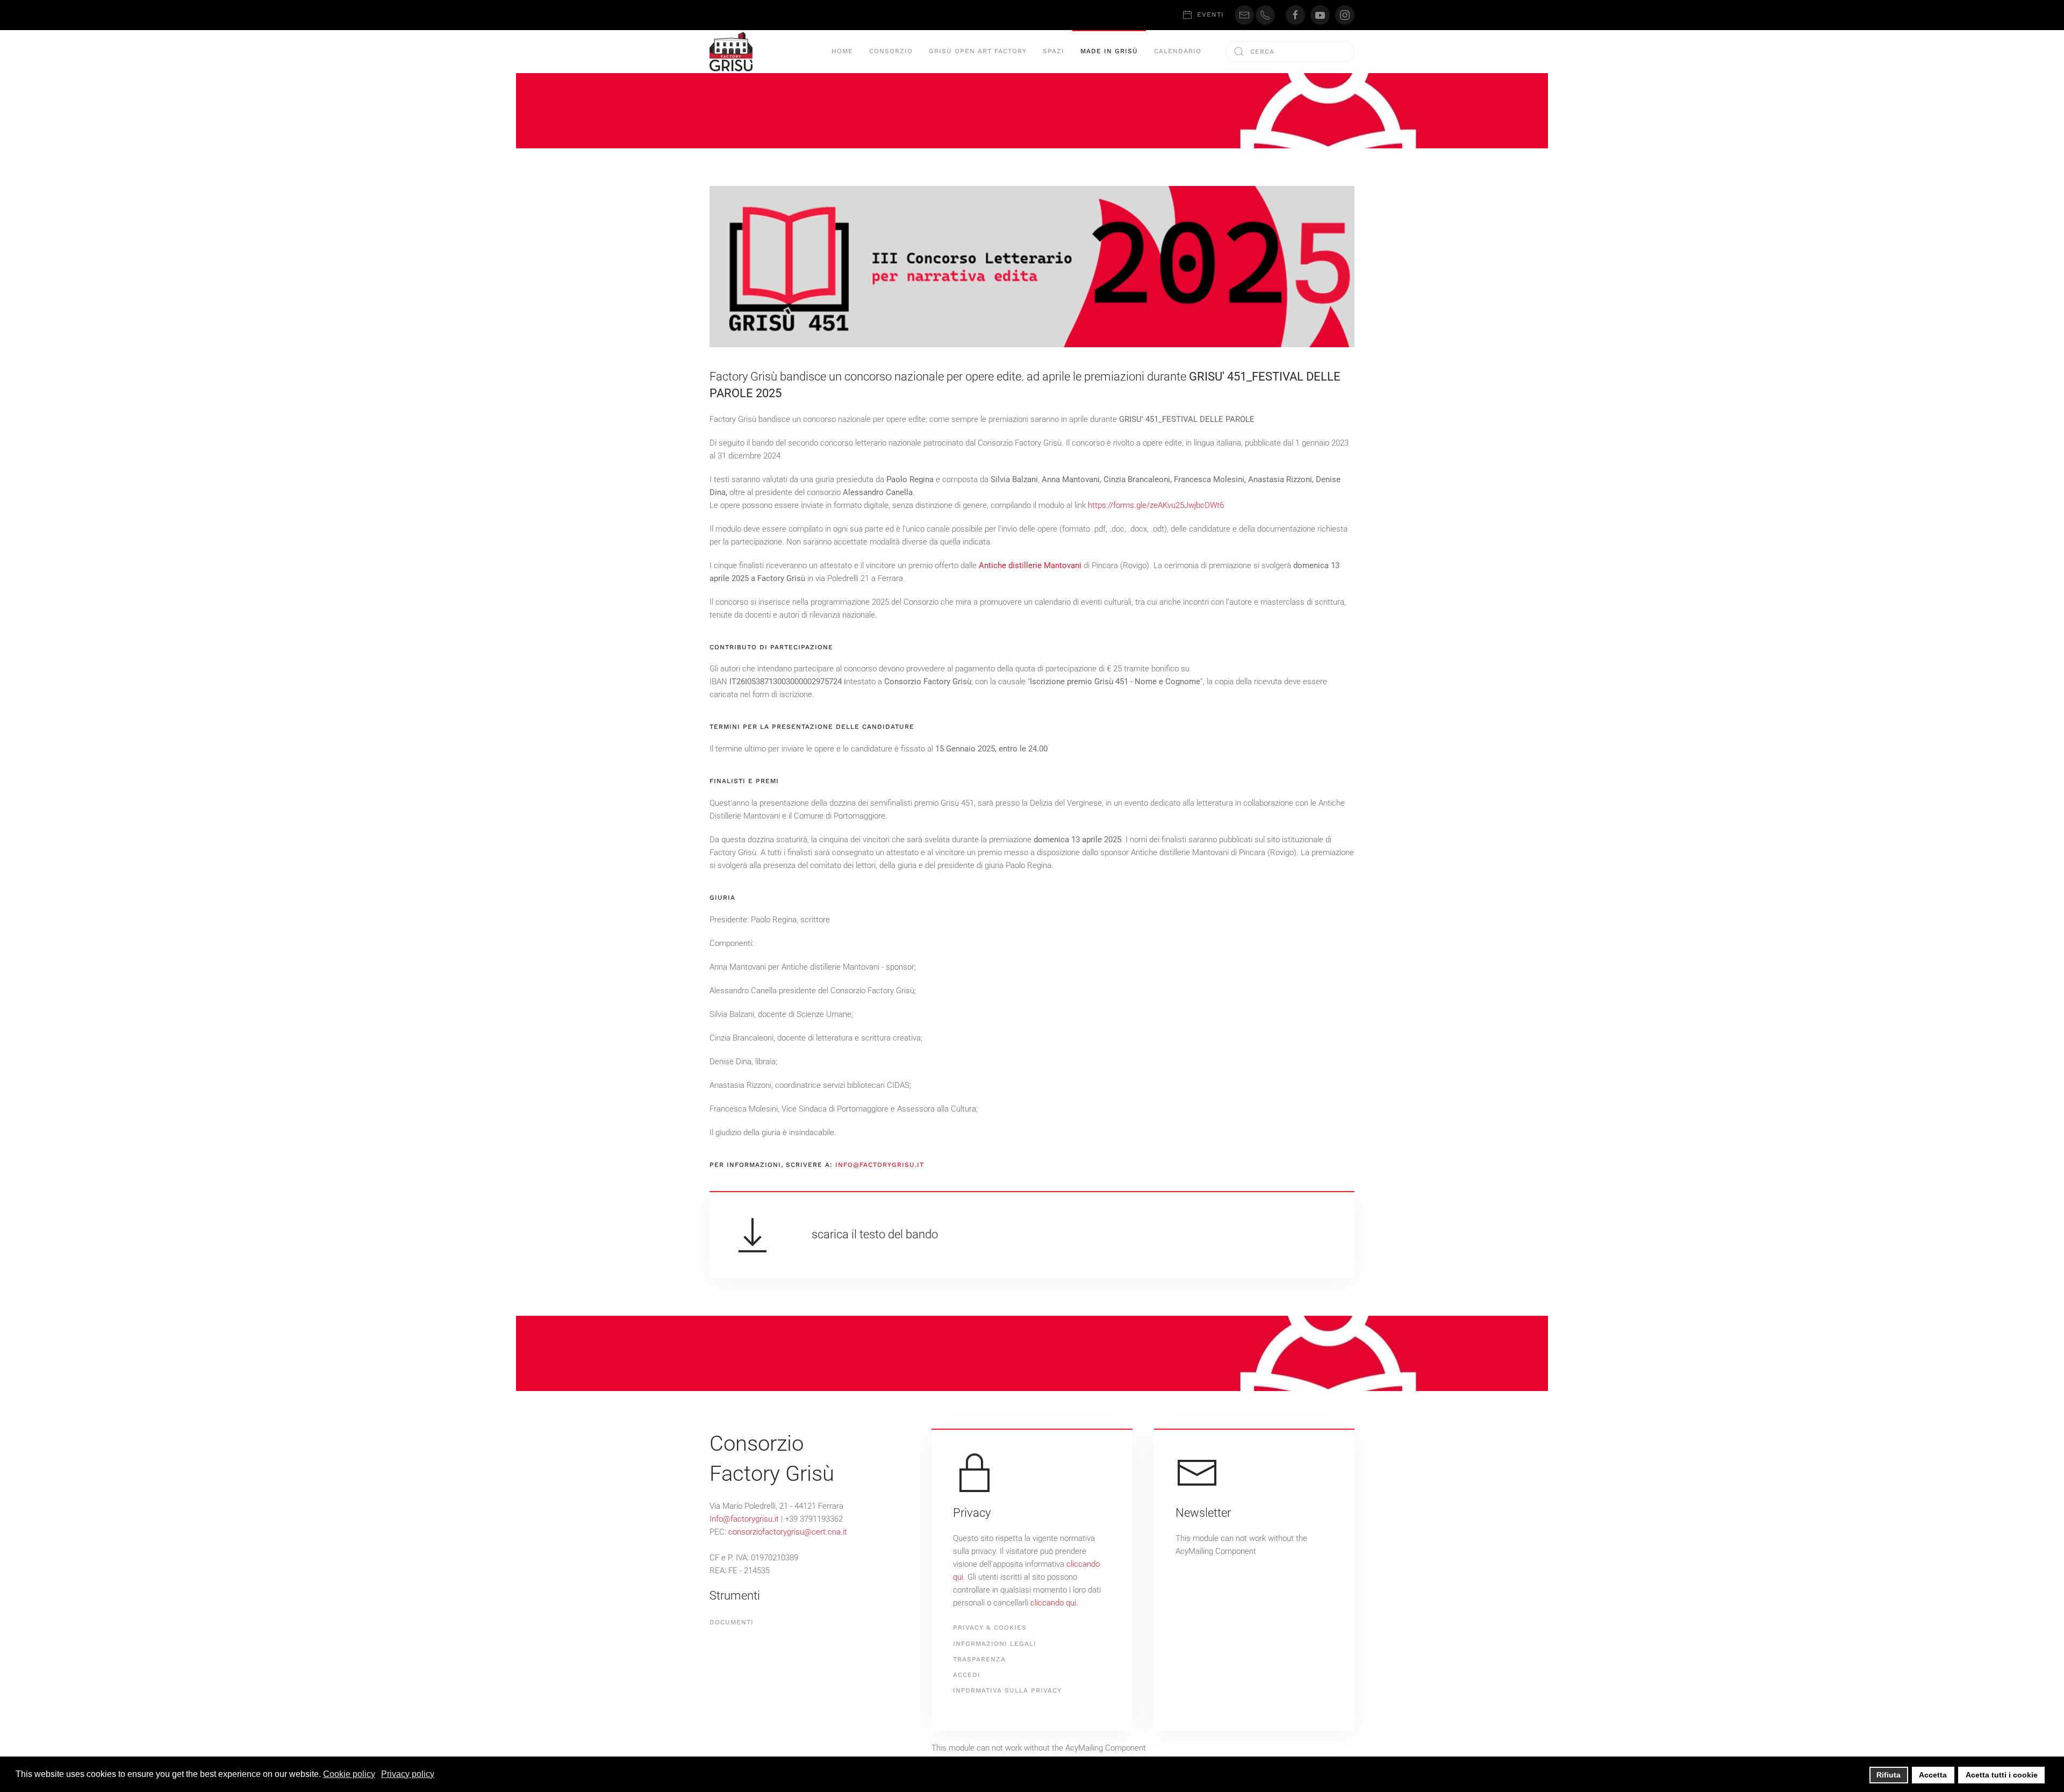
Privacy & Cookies (990, 1628)
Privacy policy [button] (408, 1774)
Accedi (967, 1675)
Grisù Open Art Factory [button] (978, 51)
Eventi (1210, 15)
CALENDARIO (1178, 51)
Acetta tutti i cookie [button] (2002, 1775)
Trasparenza (979, 1659)
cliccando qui (1053, 1603)
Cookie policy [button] (349, 1774)
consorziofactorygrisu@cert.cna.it (788, 1532)
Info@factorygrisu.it (744, 1519)
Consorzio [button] (891, 51)
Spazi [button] (1053, 51)
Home (842, 51)
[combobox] (1290, 52)
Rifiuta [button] (1889, 1775)
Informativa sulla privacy (1007, 1690)
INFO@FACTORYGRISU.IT (880, 1165)
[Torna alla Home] (731, 52)
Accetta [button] (1933, 1775)
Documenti (732, 1622)
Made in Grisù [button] (1109, 51)
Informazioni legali (995, 1644)
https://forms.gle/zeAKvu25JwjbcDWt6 (1156, 505)
